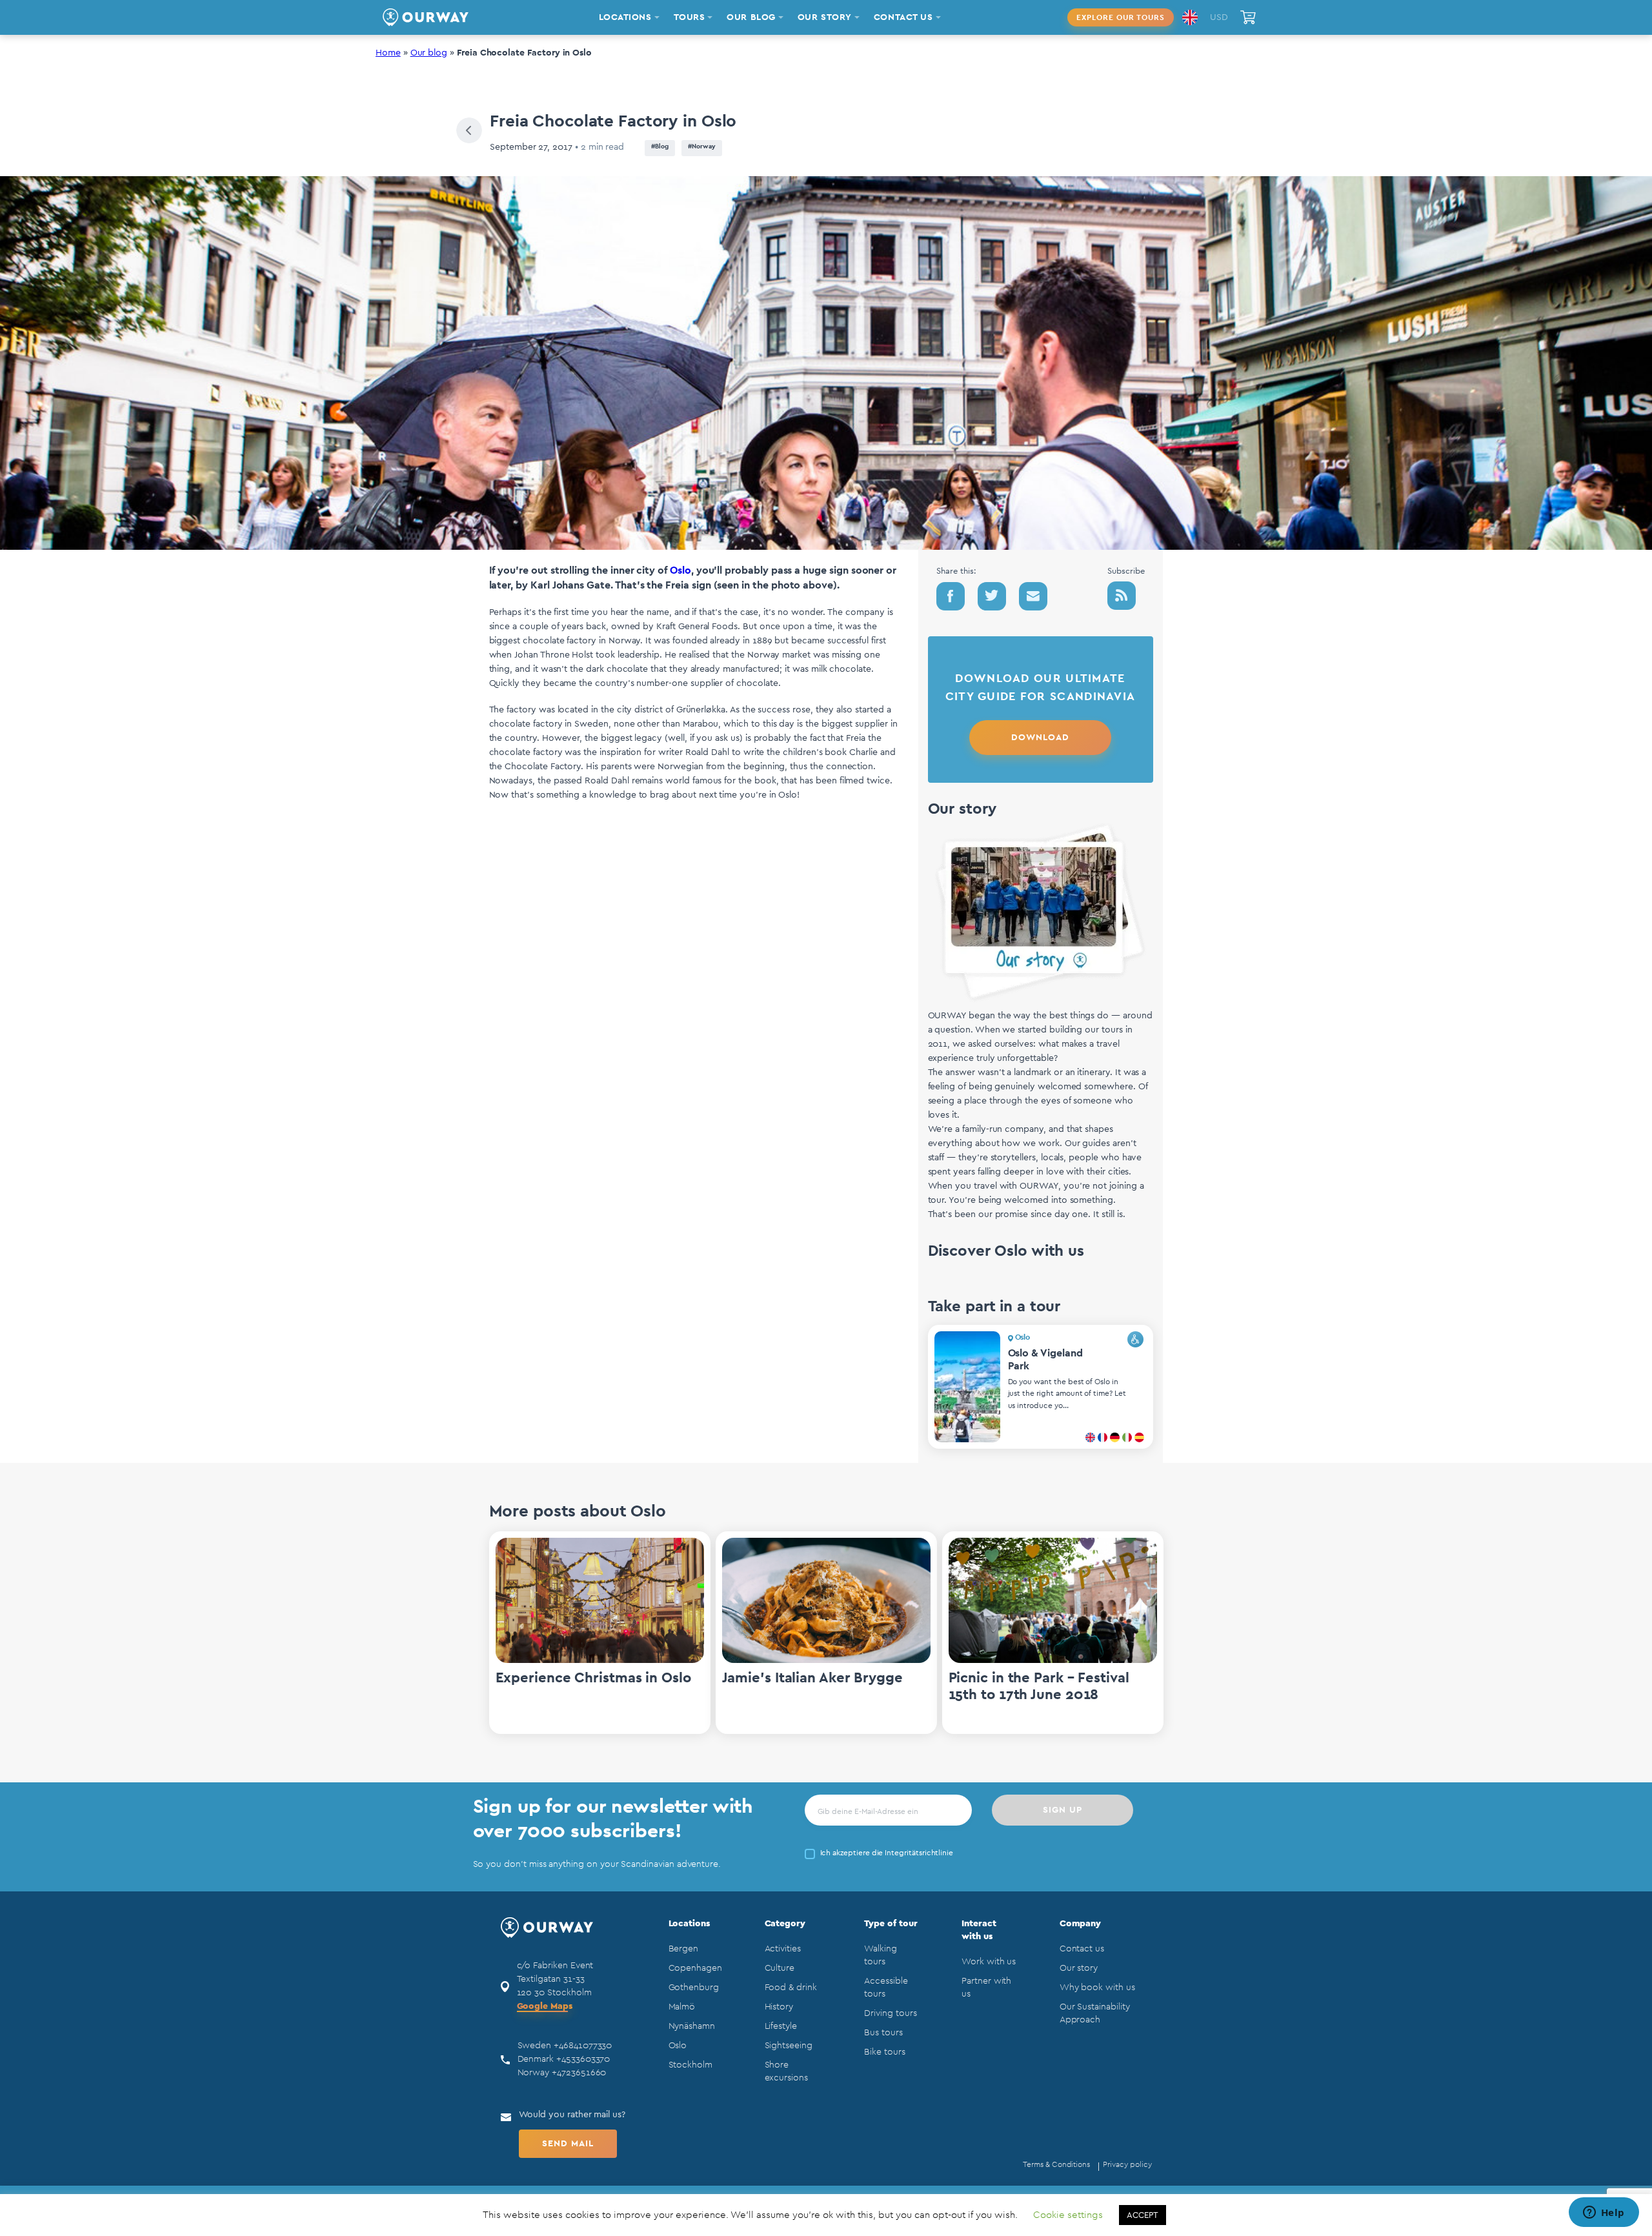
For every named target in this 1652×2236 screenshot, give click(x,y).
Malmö (682, 2007)
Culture (780, 1968)
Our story (1079, 1968)
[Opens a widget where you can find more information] (1604, 2213)
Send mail (568, 2144)
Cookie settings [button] (1068, 2215)
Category (785, 1924)
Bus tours (883, 2033)
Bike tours (884, 2052)
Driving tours (890, 2013)
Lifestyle (781, 2026)
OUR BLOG (751, 17)
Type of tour (891, 1924)
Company (1081, 1924)
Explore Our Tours (1121, 17)
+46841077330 (583, 2046)
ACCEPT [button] (1143, 2215)
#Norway (702, 146)
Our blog (429, 53)
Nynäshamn (692, 2026)
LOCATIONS (625, 17)
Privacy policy (1127, 2164)
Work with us (989, 1962)
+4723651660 (579, 2073)
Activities (783, 1949)
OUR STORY (825, 17)
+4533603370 (583, 2059)
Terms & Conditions (1056, 2164)
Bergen (684, 1949)
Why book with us (1097, 1988)
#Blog (660, 146)
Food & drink (791, 1988)
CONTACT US (903, 17)
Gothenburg (694, 1988)
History (779, 2007)
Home (388, 53)
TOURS (690, 17)
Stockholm (690, 2065)
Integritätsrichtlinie (919, 1853)
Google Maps (545, 2006)
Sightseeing (789, 2046)
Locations (689, 1924)
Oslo (680, 570)
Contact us (1082, 1949)
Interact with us (979, 1930)
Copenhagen (695, 1968)
